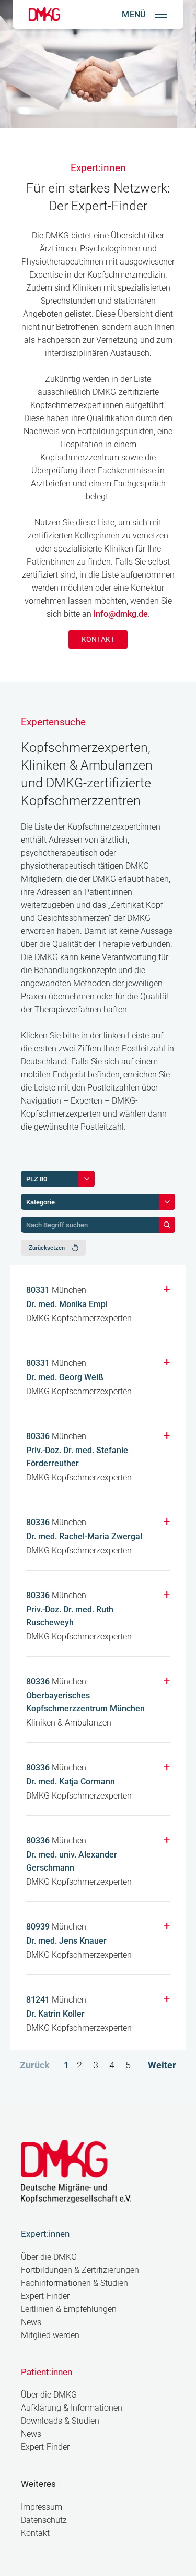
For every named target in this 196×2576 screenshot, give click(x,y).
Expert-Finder (45, 2296)
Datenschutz (44, 2520)
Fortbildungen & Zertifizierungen (80, 2270)
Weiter (162, 2065)
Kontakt (98, 639)
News (31, 2322)
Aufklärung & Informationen (72, 2408)
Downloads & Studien (60, 2421)
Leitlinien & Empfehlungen (69, 2309)
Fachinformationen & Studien (74, 2283)
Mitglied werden (50, 2335)
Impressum (42, 2507)
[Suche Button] (167, 1225)
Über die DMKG (49, 2257)
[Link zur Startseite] (44, 14)
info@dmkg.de (121, 614)
